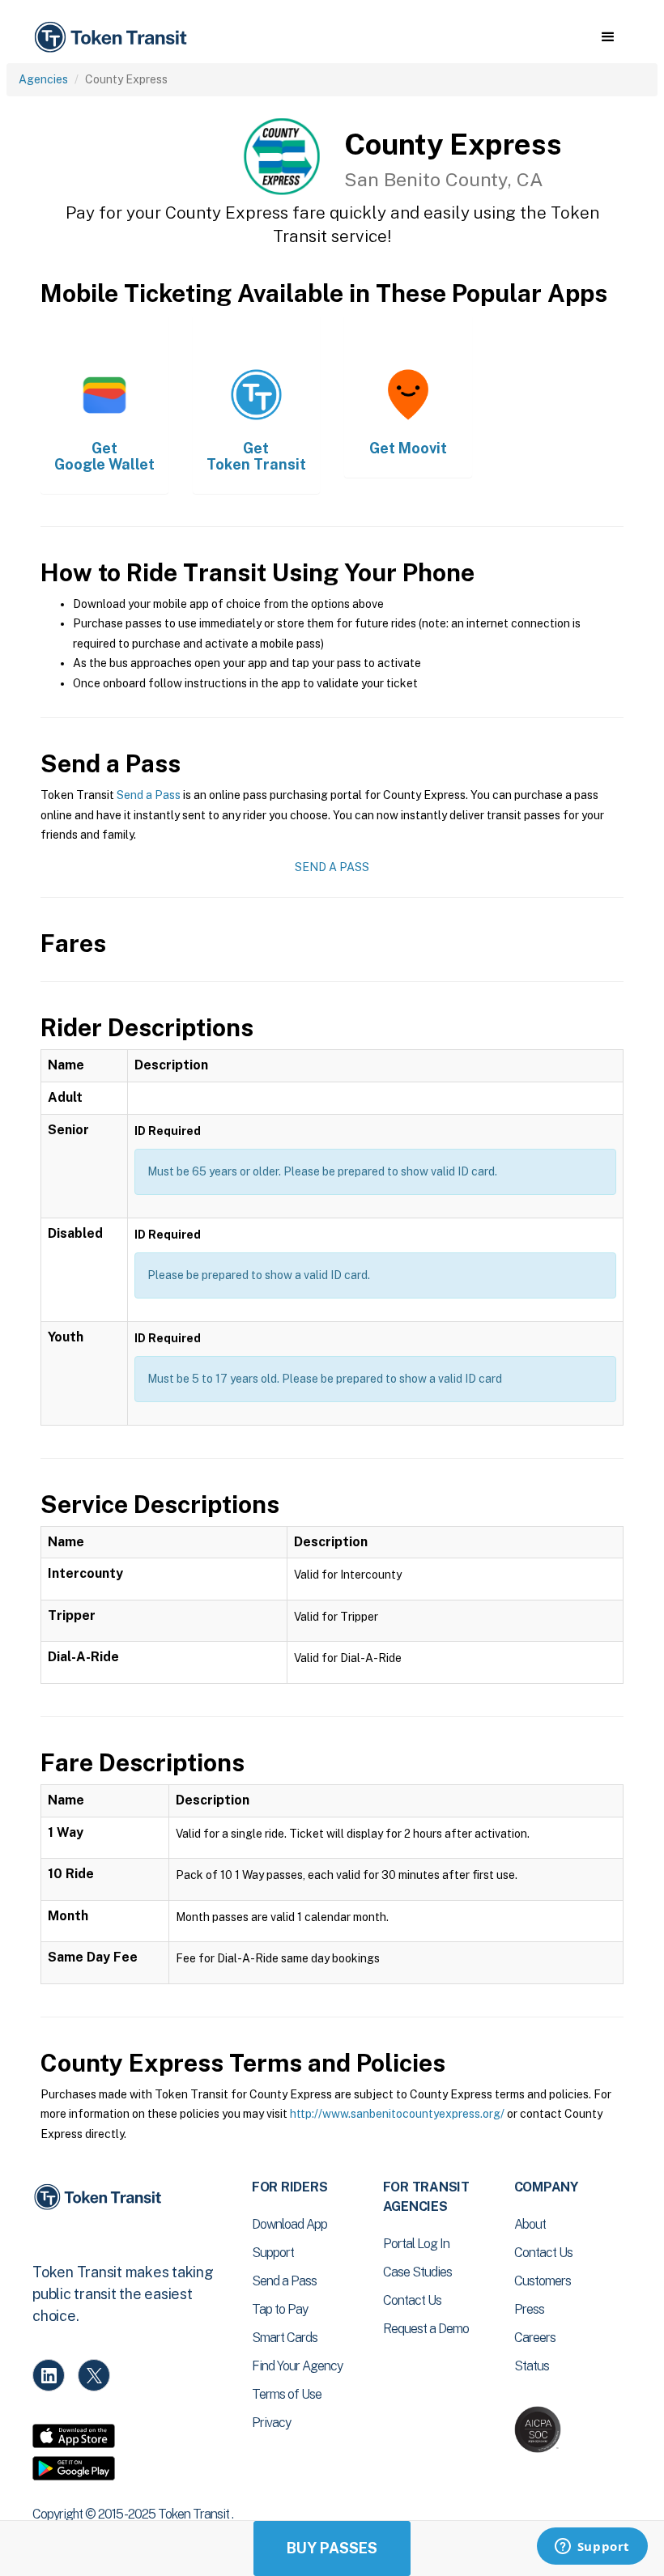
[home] (113, 38)
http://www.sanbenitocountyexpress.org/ (397, 2114)
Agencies (43, 79)
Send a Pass (149, 795)
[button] (608, 37)
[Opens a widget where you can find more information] (592, 2548)
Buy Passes (332, 2548)
